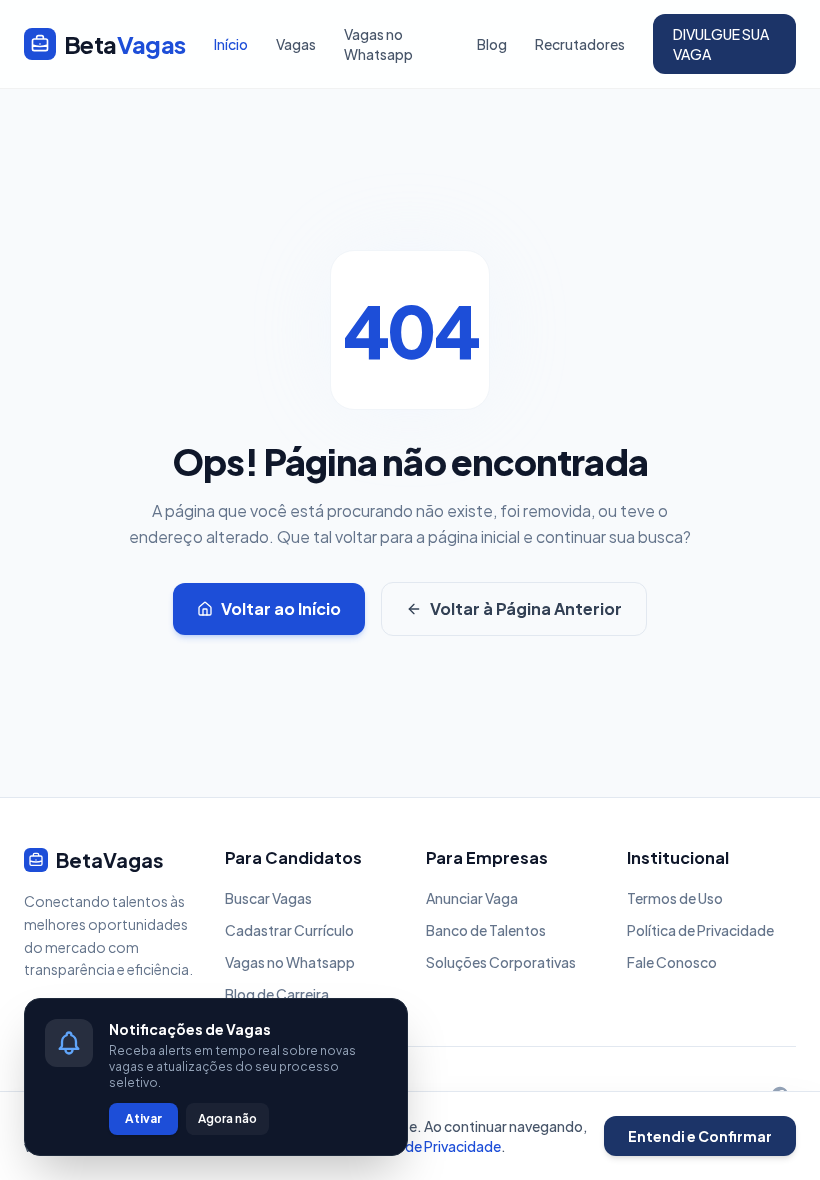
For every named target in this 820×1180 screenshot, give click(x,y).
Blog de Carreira (277, 994)
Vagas (296, 44)
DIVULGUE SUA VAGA (721, 44)
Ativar (143, 1118)
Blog (492, 44)
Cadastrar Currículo (289, 930)
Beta (125, 44)
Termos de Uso (675, 898)
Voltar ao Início (281, 608)
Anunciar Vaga (472, 898)
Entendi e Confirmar (700, 1136)
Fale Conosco (672, 962)
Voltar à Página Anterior (526, 608)
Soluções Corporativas (501, 962)
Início (231, 44)
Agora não (227, 1118)
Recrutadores (580, 44)
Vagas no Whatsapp (378, 44)
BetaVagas (110, 859)
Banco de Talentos (486, 930)
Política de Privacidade (700, 930)
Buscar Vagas (268, 898)
